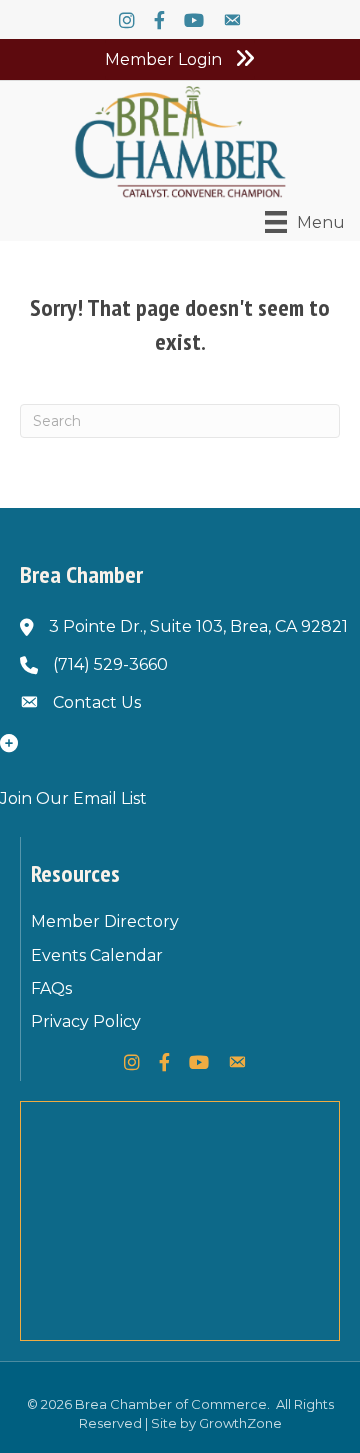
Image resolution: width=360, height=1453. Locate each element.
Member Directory (105, 921)
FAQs (51, 988)
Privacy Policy (86, 1021)
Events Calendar (97, 955)
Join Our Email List (73, 798)
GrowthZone (240, 1423)
